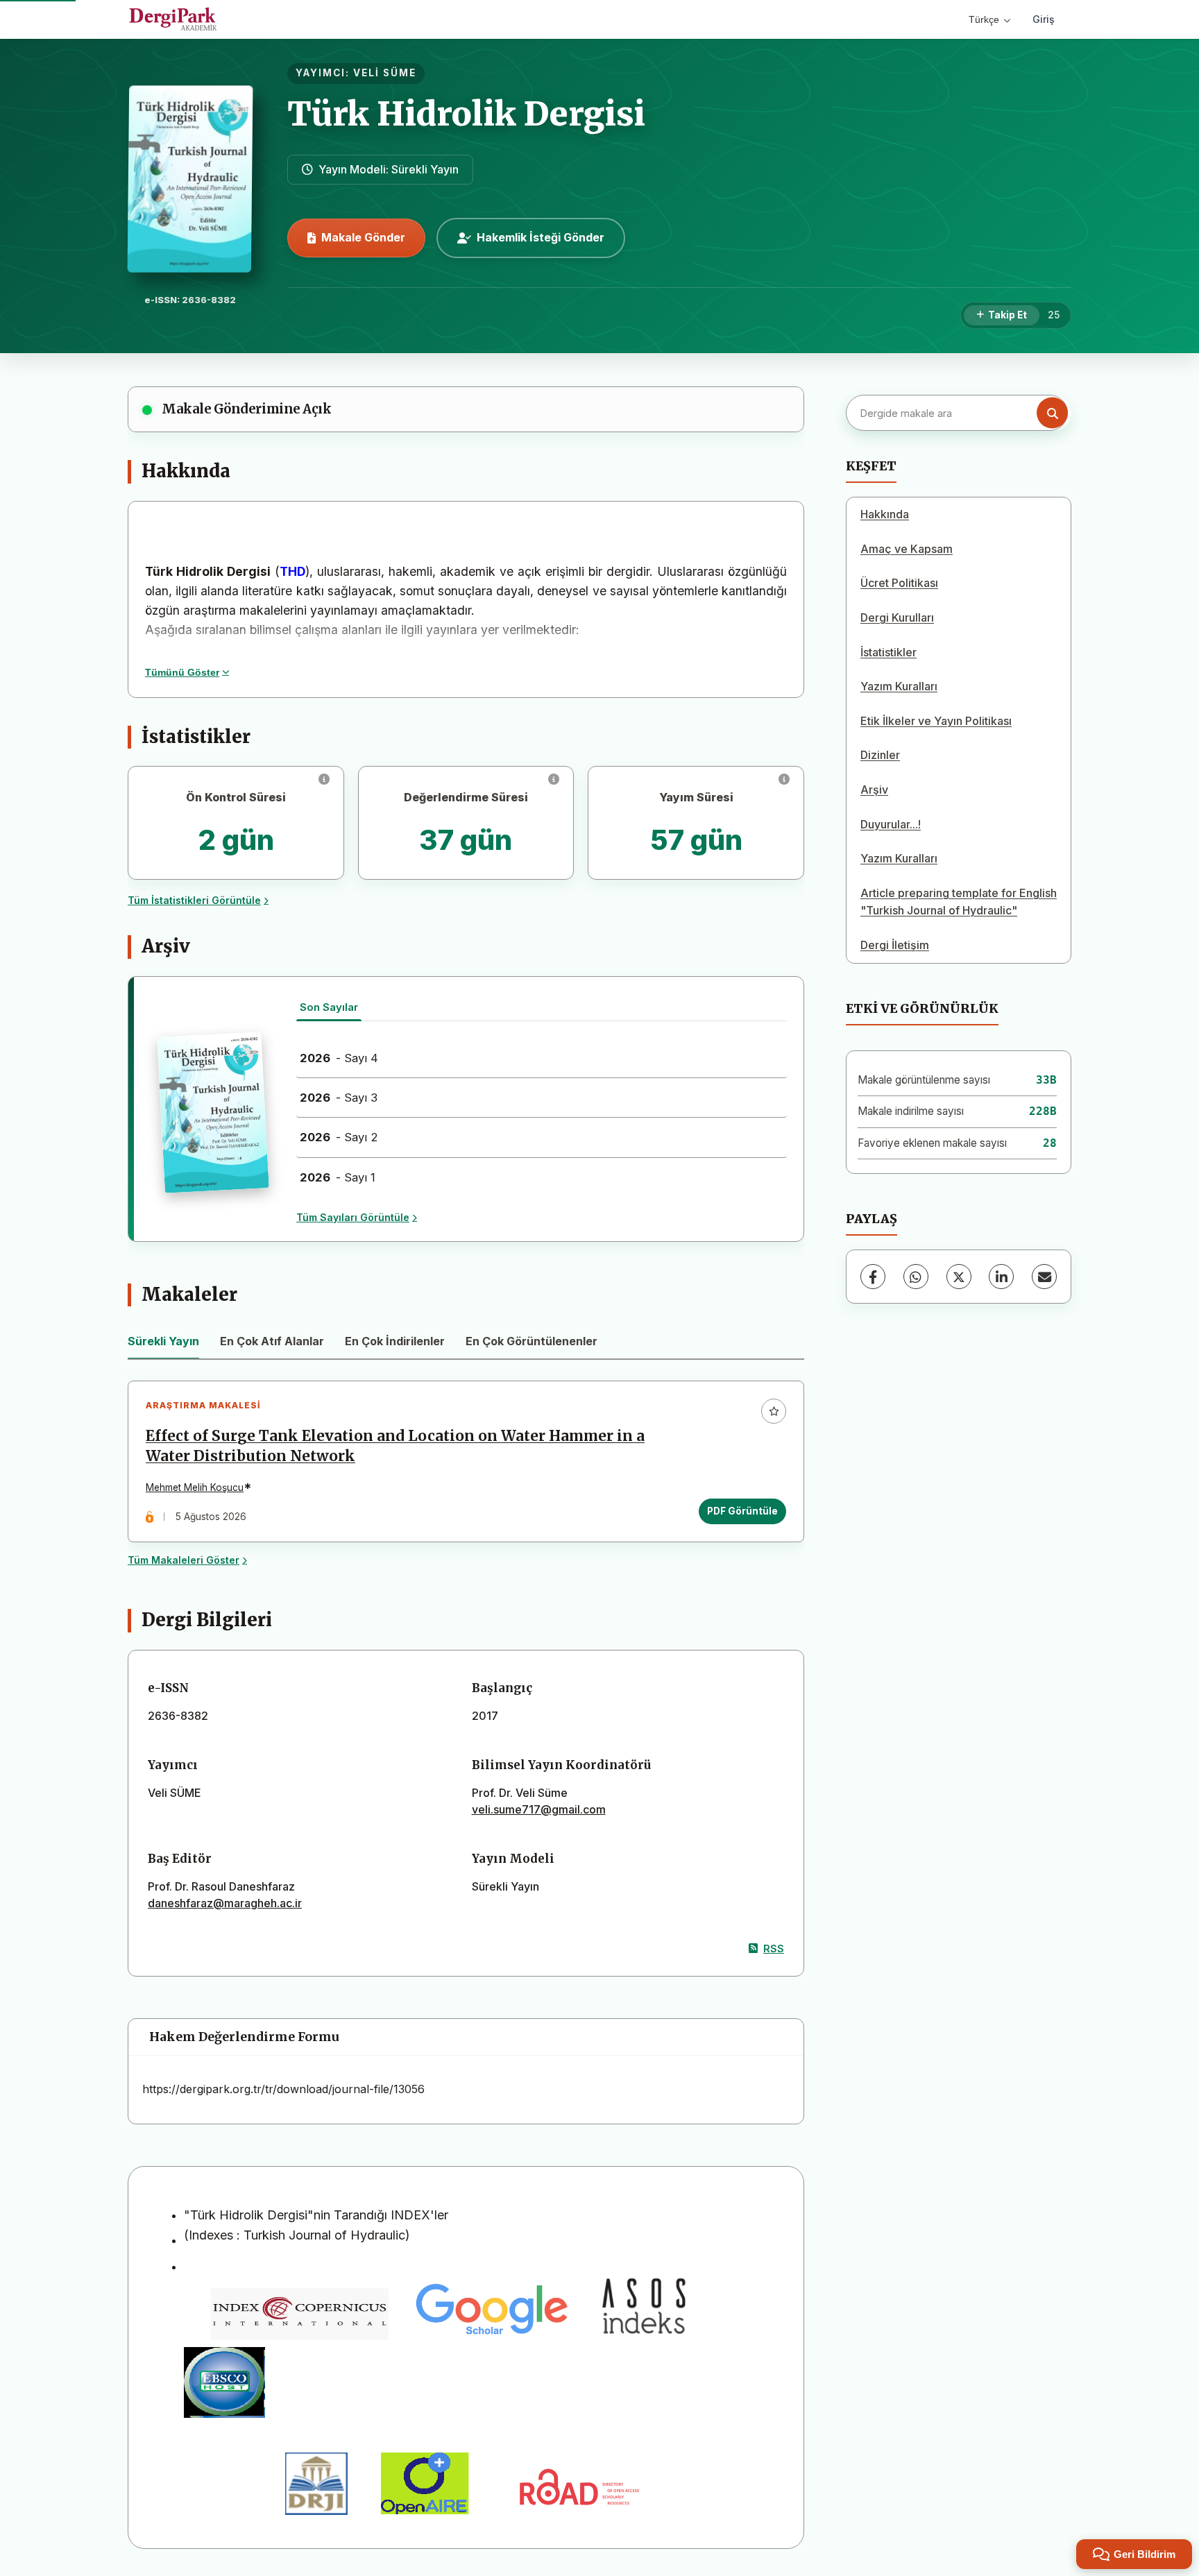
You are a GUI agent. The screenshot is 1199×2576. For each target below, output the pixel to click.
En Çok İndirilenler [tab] (395, 1341)
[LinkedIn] (1001, 1277)
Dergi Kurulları (897, 617)
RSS (774, 1948)
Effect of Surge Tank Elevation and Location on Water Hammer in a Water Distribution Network (395, 1446)
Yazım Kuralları (899, 686)
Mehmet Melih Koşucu (195, 1487)
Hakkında (885, 514)
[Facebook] (873, 1277)
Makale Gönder (363, 237)
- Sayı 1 (338, 1177)
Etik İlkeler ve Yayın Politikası (936, 721)
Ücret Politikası (899, 583)
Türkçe (984, 19)
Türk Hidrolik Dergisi (466, 114)
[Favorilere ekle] (774, 1411)
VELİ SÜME (385, 73)
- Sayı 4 (339, 1058)
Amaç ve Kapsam (907, 549)
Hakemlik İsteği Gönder (541, 237)
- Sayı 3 (339, 1098)
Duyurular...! (891, 824)
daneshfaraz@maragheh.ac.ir (225, 1903)
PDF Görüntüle (742, 1511)
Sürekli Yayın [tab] (163, 1341)
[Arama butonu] (1052, 413)
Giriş (1044, 19)
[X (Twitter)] (959, 1277)
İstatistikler (888, 652)
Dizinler (880, 755)
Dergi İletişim (895, 945)
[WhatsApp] (916, 1277)
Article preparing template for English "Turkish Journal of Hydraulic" (959, 902)
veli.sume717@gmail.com (539, 1809)
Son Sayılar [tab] (329, 1007)
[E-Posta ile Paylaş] (1044, 1277)
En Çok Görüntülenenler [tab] (532, 1341)
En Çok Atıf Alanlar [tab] (272, 1341)
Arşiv (874, 790)
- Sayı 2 (339, 1137)
